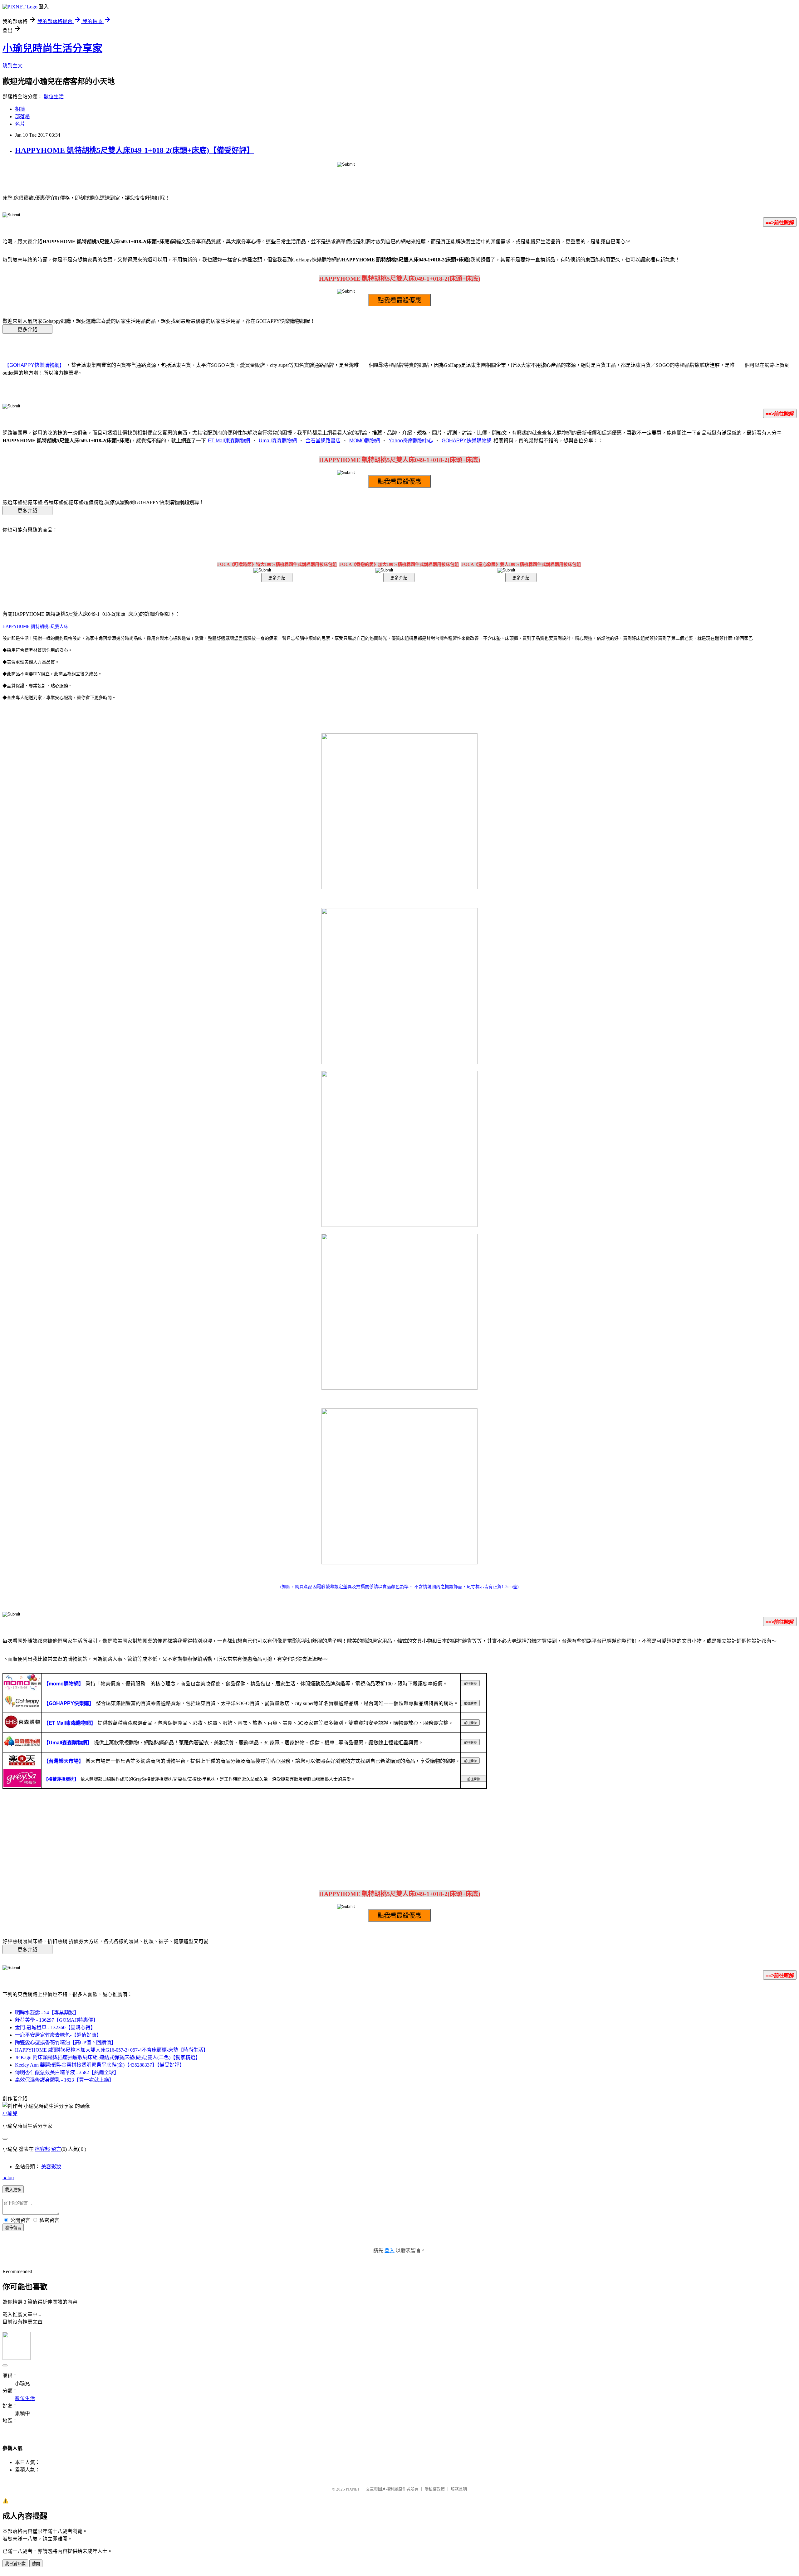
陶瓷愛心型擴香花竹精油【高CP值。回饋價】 (66, 2042)
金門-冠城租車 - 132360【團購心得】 (55, 2027)
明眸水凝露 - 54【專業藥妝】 (47, 2012)
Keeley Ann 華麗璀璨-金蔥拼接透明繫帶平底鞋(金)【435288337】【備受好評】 (100, 2065)
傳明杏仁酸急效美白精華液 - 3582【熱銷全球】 (67, 2072)
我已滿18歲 (15, 2564)
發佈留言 (13, 2228)
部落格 (22, 117)
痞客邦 (42, 2149)
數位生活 (54, 97)
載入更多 (13, 2190)
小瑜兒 (10, 2114)
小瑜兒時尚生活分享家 (52, 48)
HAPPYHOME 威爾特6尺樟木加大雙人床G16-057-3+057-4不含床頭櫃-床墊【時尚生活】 (112, 2050)
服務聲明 (459, 2489)
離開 (36, 2564)
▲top (8, 2177)
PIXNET (353, 2489)
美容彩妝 (51, 2167)
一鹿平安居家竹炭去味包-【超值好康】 (58, 2035)
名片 (20, 124)
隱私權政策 (435, 2489)
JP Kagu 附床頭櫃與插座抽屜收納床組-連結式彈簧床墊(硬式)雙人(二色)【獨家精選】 (108, 2057)
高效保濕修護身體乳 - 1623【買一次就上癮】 (64, 2080)
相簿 (20, 109)
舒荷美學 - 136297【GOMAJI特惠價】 (56, 2020)
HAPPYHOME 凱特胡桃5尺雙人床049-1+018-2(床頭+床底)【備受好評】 (135, 150)
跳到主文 (12, 66)
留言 (56, 2149)
